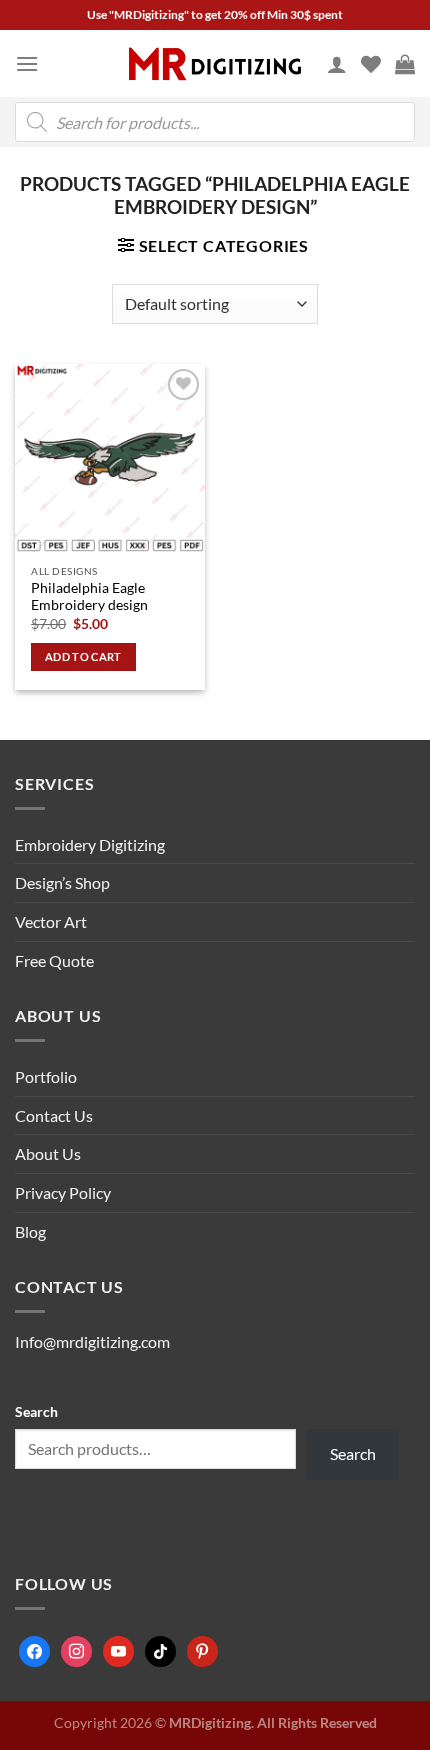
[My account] (337, 64)
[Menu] (27, 63)
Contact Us (54, 1115)
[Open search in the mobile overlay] (215, 122)
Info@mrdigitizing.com (92, 1341)
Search (36, 1411)
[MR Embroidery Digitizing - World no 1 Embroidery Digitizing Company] (215, 64)
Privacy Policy (63, 1192)
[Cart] (405, 64)
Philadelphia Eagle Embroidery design (89, 597)
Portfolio (46, 1076)
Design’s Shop (62, 882)
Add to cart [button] (83, 656)
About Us (48, 1153)
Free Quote (54, 960)
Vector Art (51, 921)
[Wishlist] (371, 64)
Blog (30, 1231)
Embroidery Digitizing (90, 844)
